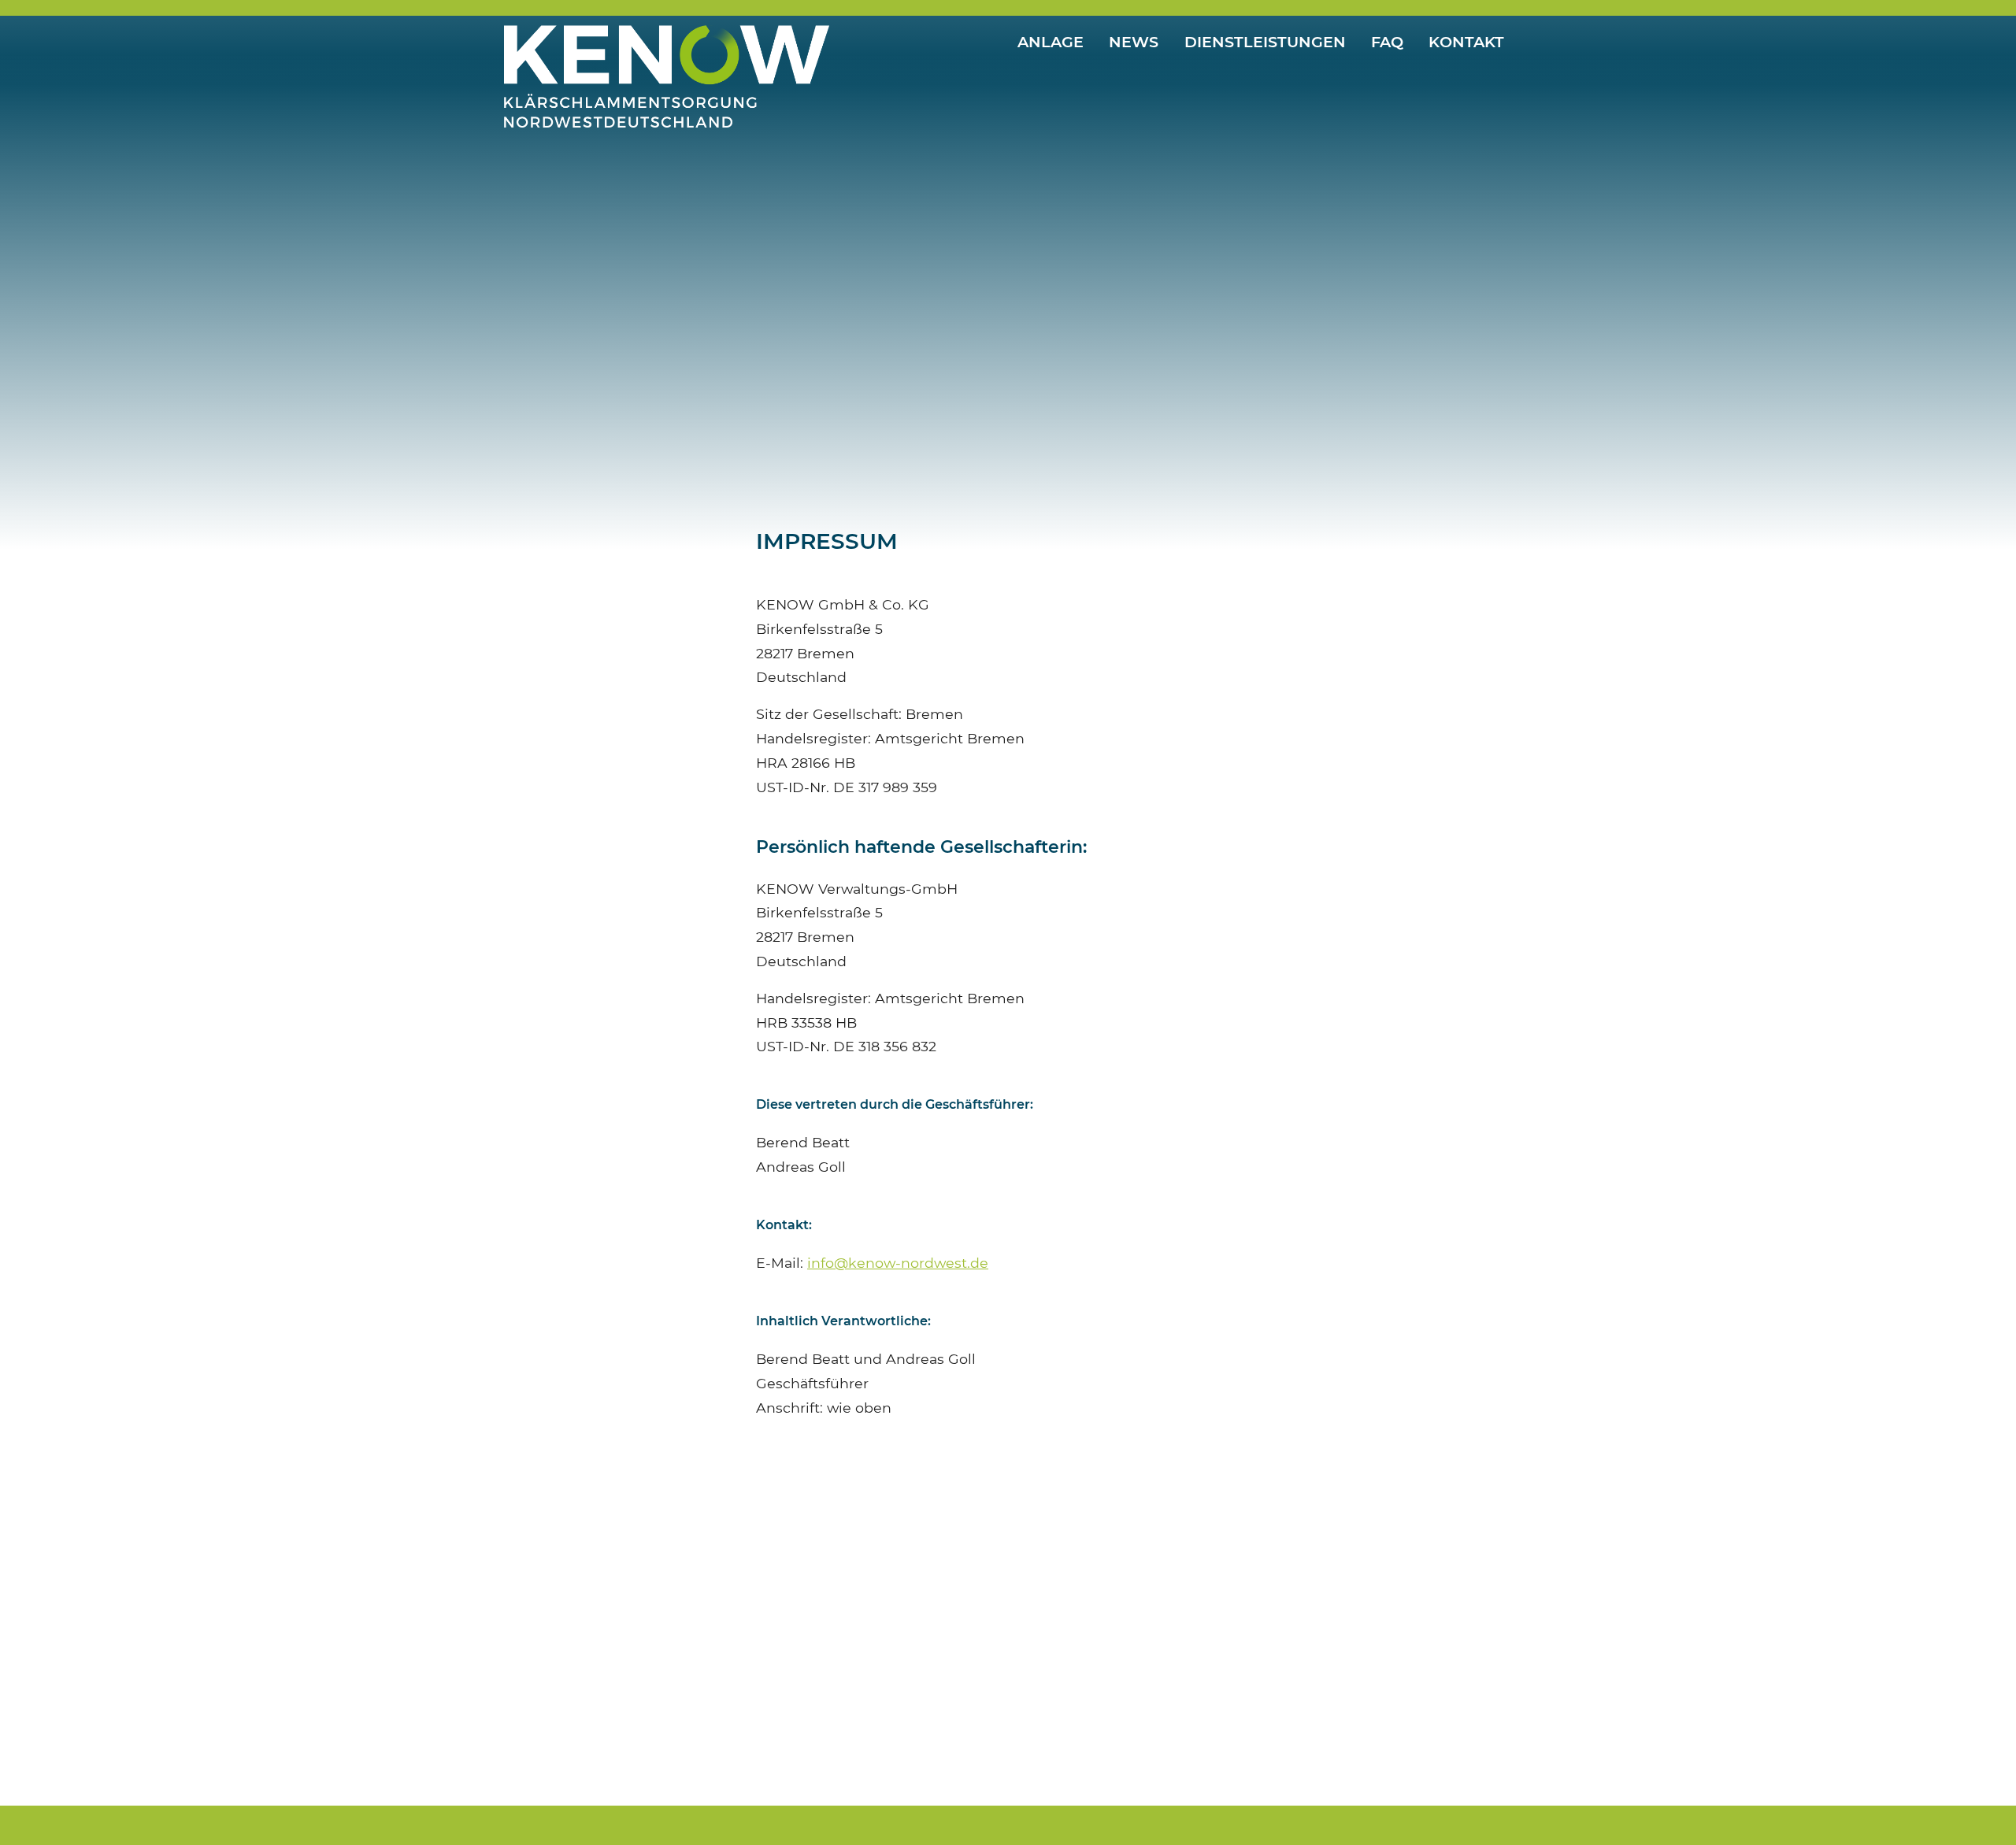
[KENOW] (667, 41)
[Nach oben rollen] (1979, 1808)
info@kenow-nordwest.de (898, 1263)
